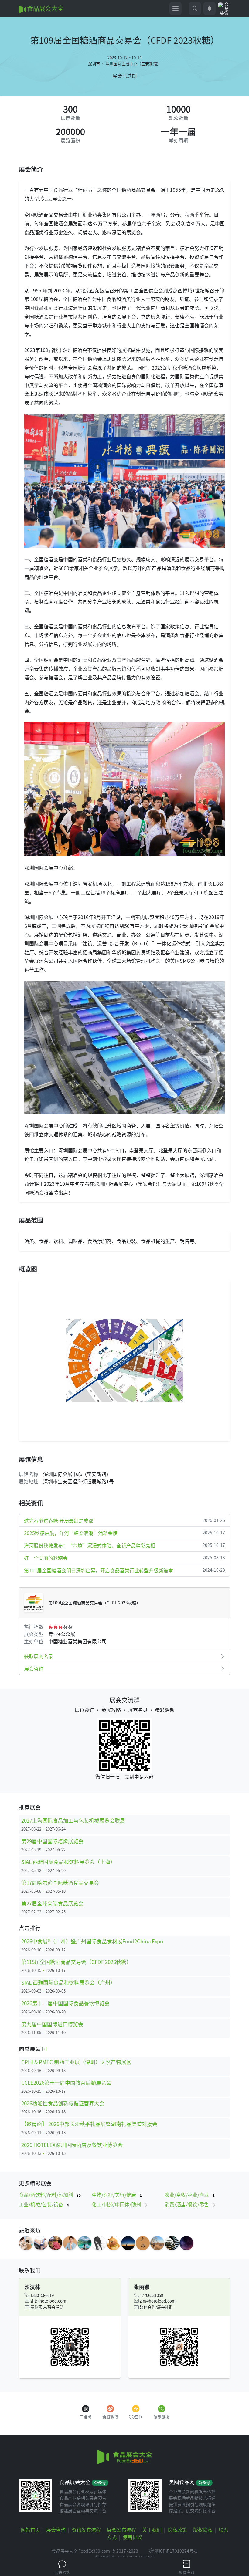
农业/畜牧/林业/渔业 (190, 2195)
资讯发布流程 (86, 2530)
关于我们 (152, 2530)
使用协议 (132, 2537)
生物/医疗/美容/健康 (117, 2195)
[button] (195, 8)
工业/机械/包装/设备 (44, 2204)
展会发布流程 (121, 2530)
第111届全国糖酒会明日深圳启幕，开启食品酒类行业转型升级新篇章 (124, 1570)
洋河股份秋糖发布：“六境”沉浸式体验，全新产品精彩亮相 (124, 1545)
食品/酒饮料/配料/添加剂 (50, 2195)
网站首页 (30, 2530)
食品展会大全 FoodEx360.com (81, 2551)
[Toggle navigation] (176, 8)
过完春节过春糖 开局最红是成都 (124, 1520)
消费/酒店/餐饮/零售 (190, 2204)
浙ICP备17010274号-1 (176, 2551)
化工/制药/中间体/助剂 (119, 2204)
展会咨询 (34, 1668)
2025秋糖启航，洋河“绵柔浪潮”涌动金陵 (124, 1533)
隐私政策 (177, 2530)
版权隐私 (203, 2530)
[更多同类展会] (44, 2049)
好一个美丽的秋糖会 (124, 1558)
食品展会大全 (45, 8)
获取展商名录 (39, 1656)
